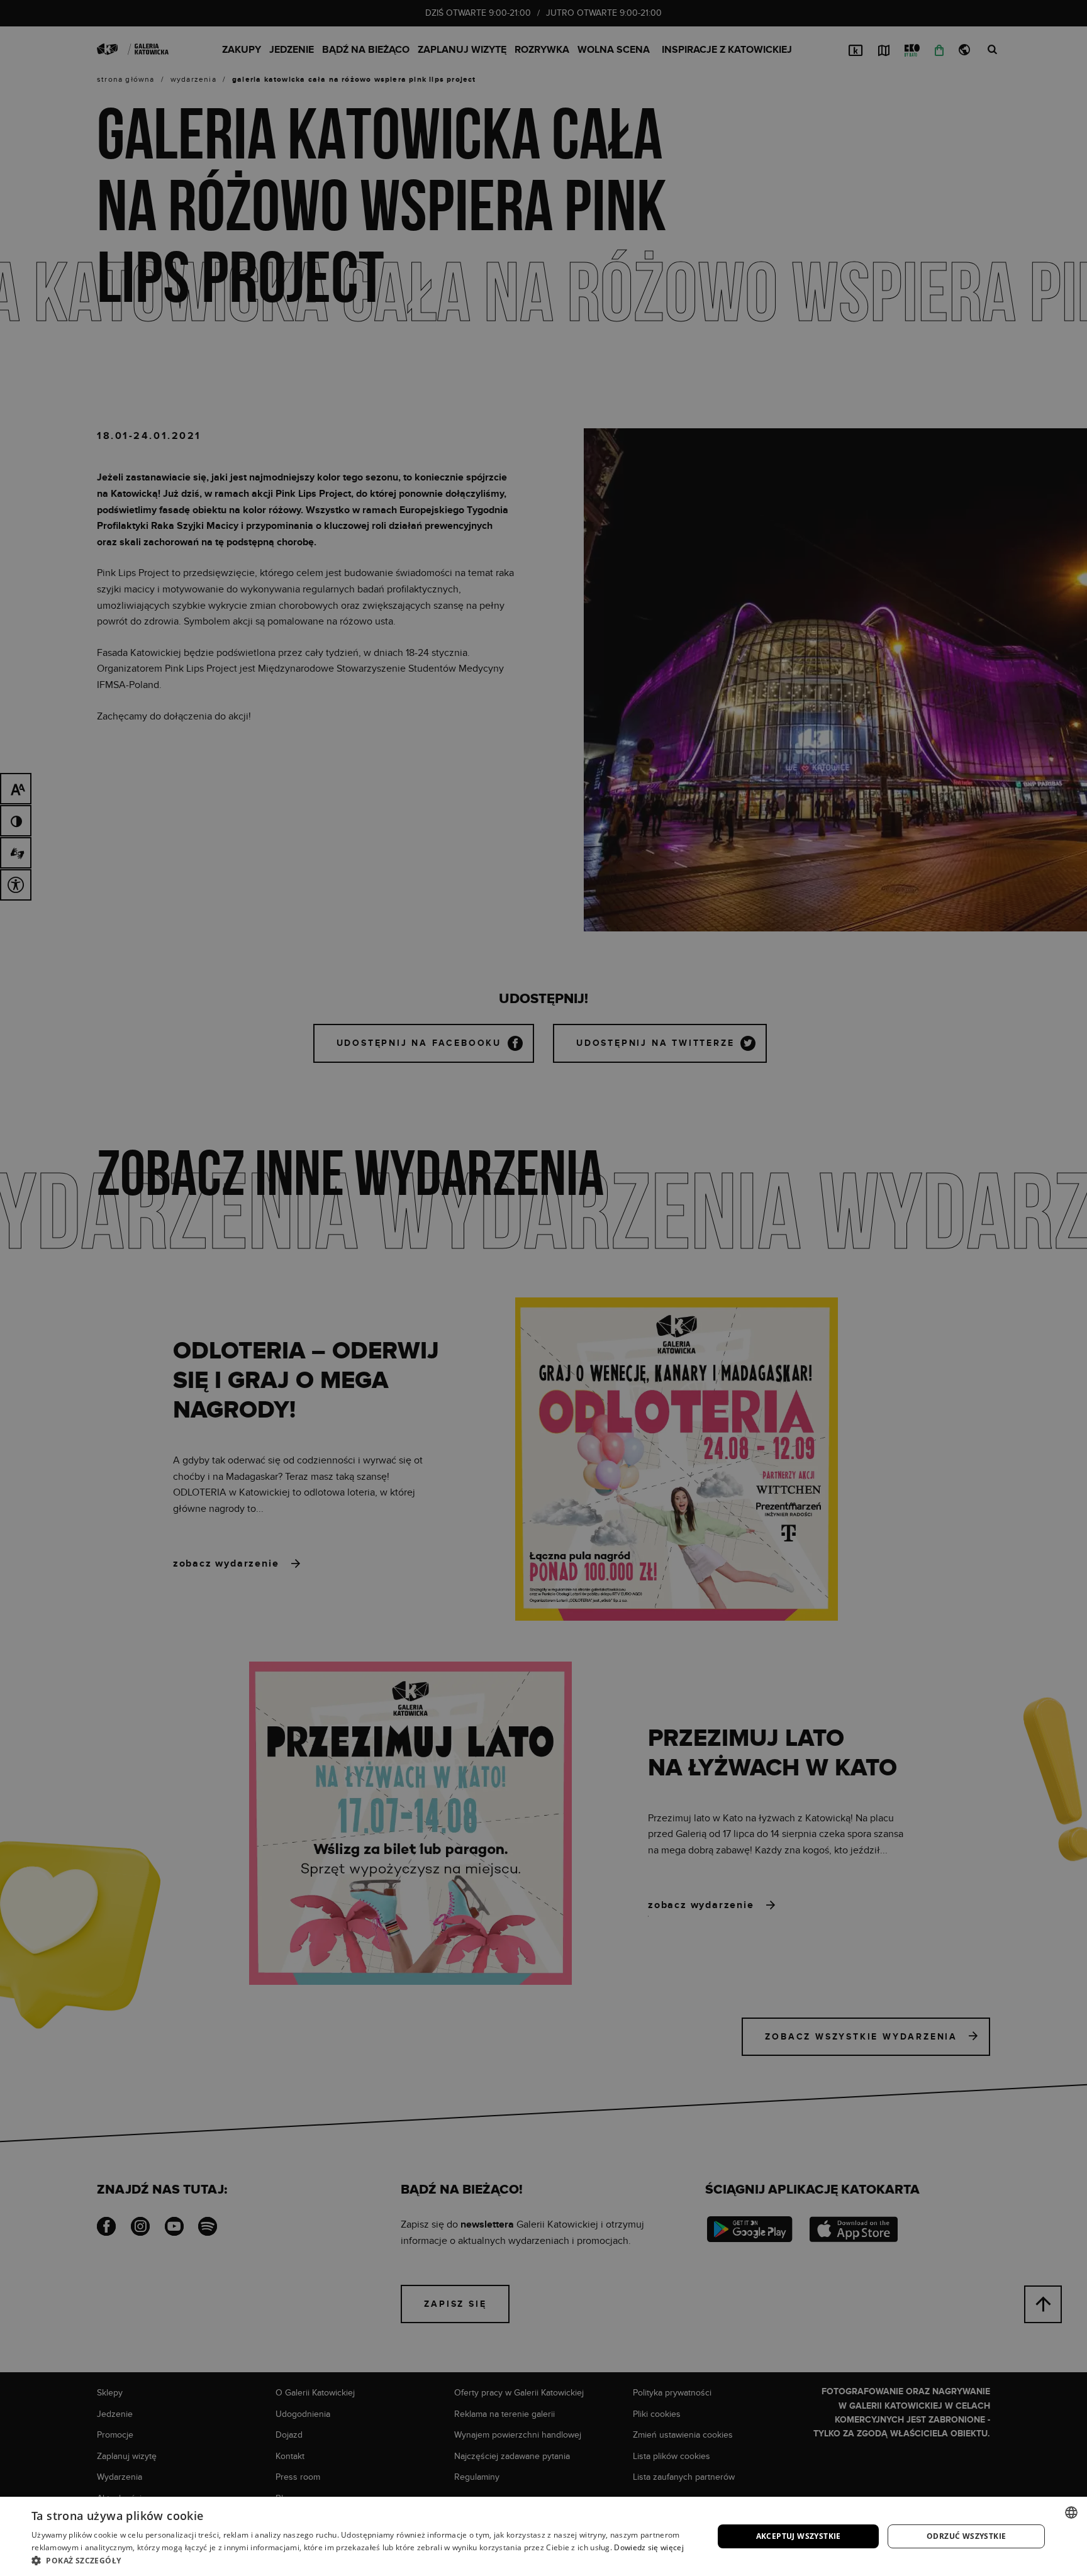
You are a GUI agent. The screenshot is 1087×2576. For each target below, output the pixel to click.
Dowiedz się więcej (649, 2547)
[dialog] (543, 1288)
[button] (362, 2560)
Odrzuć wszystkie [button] (966, 2536)
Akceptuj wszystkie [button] (799, 2536)
